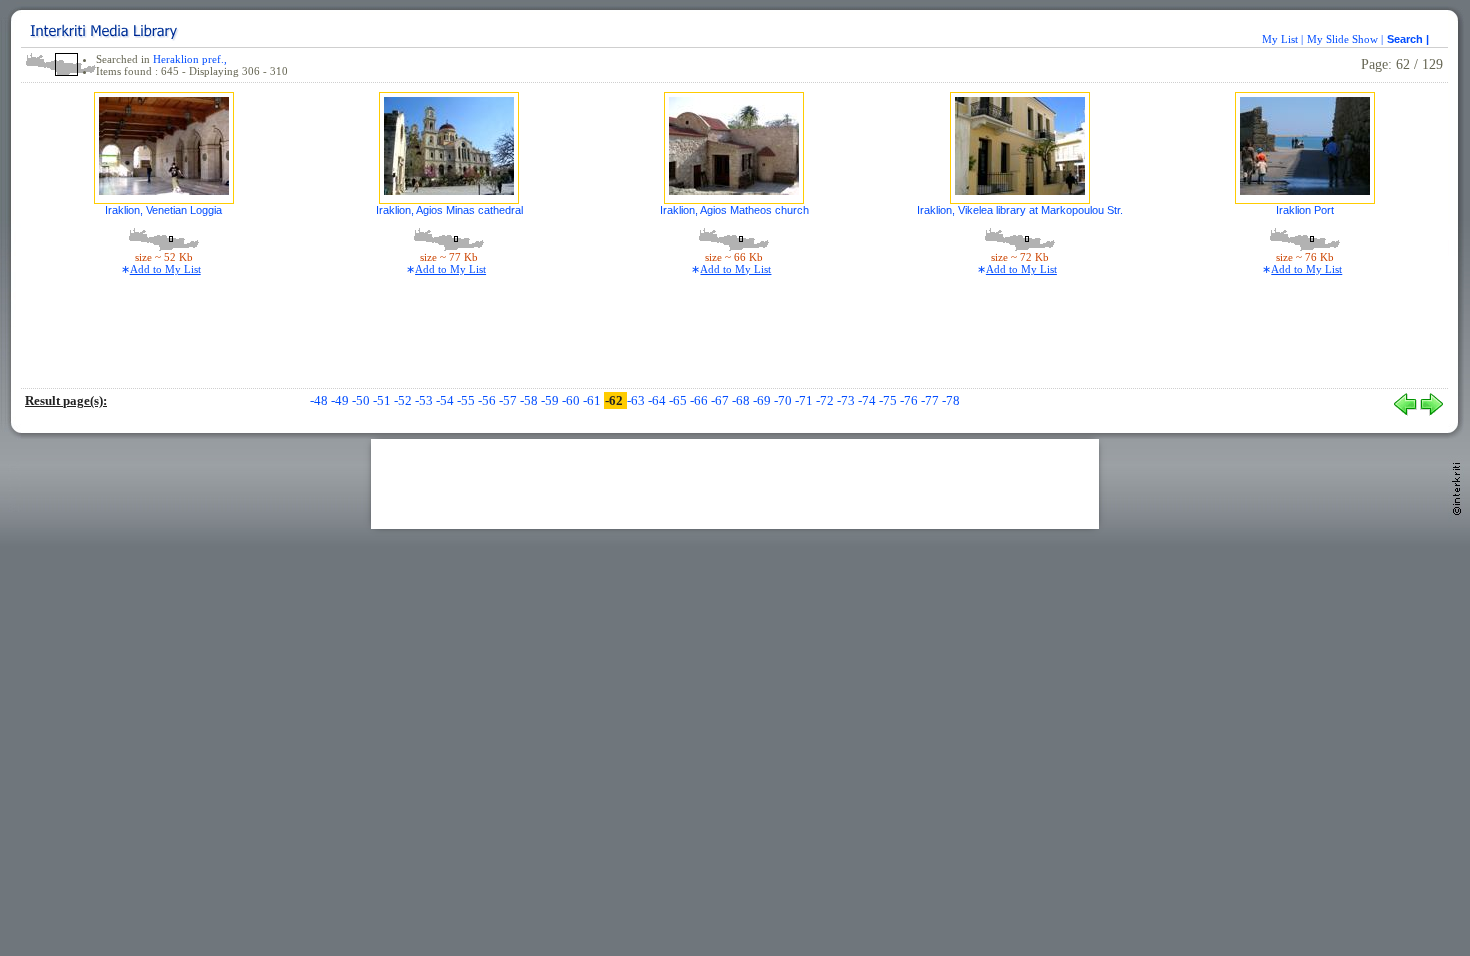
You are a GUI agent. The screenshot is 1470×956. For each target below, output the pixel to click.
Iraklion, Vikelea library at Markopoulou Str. (1020, 210)
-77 (931, 400)
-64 (658, 400)
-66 (700, 400)
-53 (425, 400)
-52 (404, 400)
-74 (868, 400)
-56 (488, 400)
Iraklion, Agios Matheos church (734, 210)
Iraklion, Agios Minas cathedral (449, 210)
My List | (1282, 39)
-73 (847, 400)
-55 (467, 400)
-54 (446, 400)
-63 (637, 400)
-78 (951, 400)
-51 (383, 400)
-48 (320, 400)
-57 (509, 400)
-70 (784, 400)
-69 (763, 400)
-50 (362, 400)
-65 (679, 400)
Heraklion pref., (190, 59)
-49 (341, 400)
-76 (910, 400)
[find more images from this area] (164, 238)
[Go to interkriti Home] (1459, 554)
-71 (805, 400)
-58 (530, 400)
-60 (572, 400)
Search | (1409, 39)
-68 (742, 400)
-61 (593, 400)
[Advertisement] (735, 484)
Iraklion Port (1305, 210)
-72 (826, 400)
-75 (889, 400)
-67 (721, 400)
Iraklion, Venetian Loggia (163, 210)
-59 (551, 400)
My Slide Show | (1345, 39)
